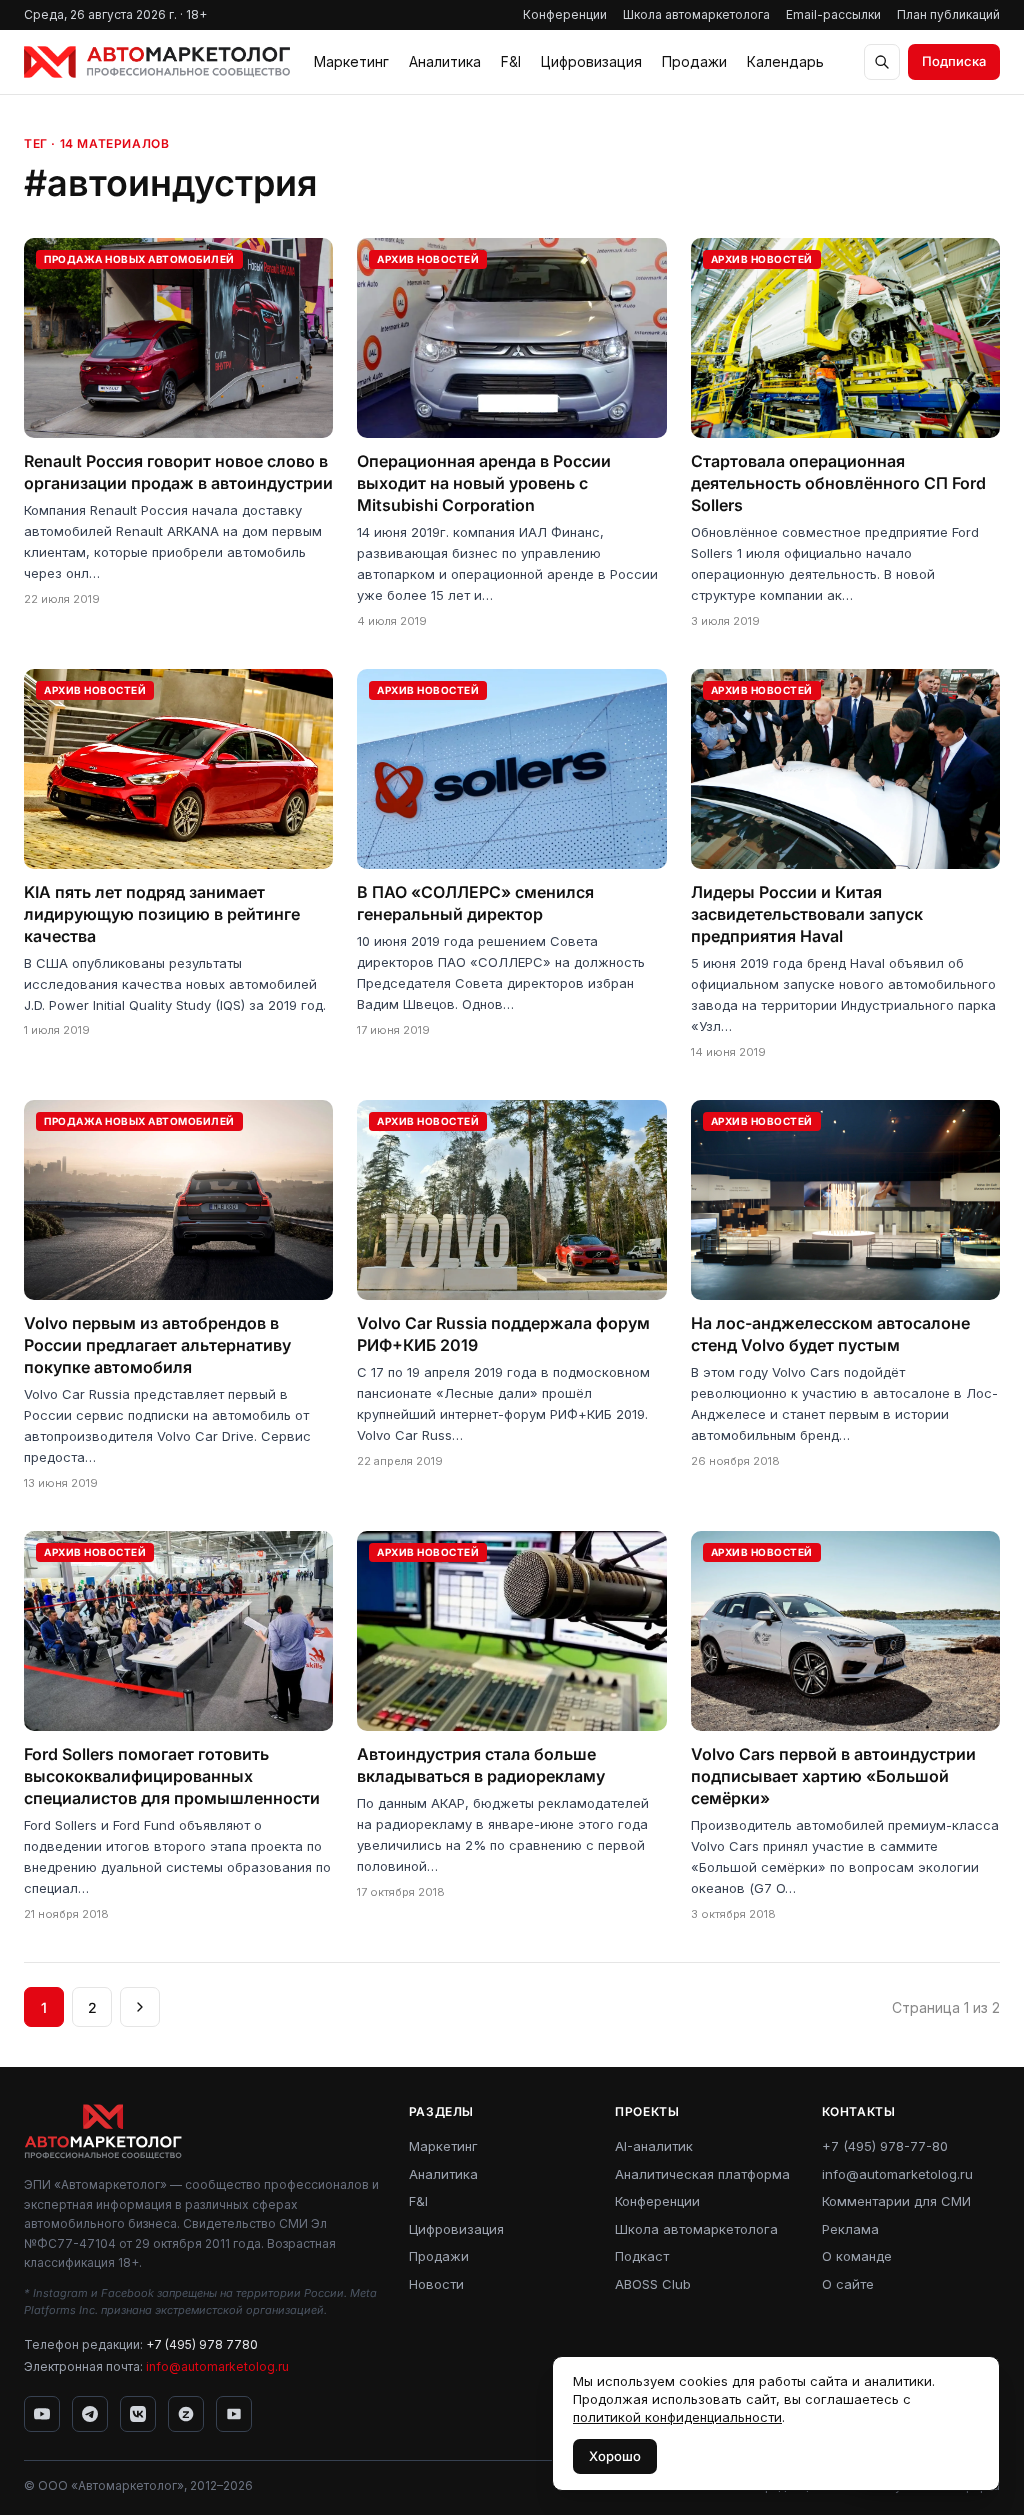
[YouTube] (42, 2414)
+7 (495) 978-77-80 (885, 2146)
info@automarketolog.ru (217, 2366)
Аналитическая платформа (702, 2174)
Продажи (694, 61)
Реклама (850, 2229)
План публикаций (948, 14)
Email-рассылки (833, 14)
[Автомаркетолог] (157, 62)
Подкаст (642, 2256)
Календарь (785, 61)
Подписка (954, 61)
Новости (436, 2284)
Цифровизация (591, 61)
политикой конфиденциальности (677, 2417)
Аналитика (445, 61)
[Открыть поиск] (882, 62)
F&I (511, 61)
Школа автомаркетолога (696, 14)
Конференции (565, 14)
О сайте (848, 2284)
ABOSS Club (653, 2284)
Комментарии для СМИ (896, 2201)
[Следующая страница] (140, 2007)
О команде (857, 2256)
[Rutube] (234, 2414)
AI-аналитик (654, 2146)
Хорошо (615, 2456)
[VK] (138, 2414)
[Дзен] (186, 2414)
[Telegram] (90, 2414)
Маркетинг (351, 61)
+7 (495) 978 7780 (202, 2344)
